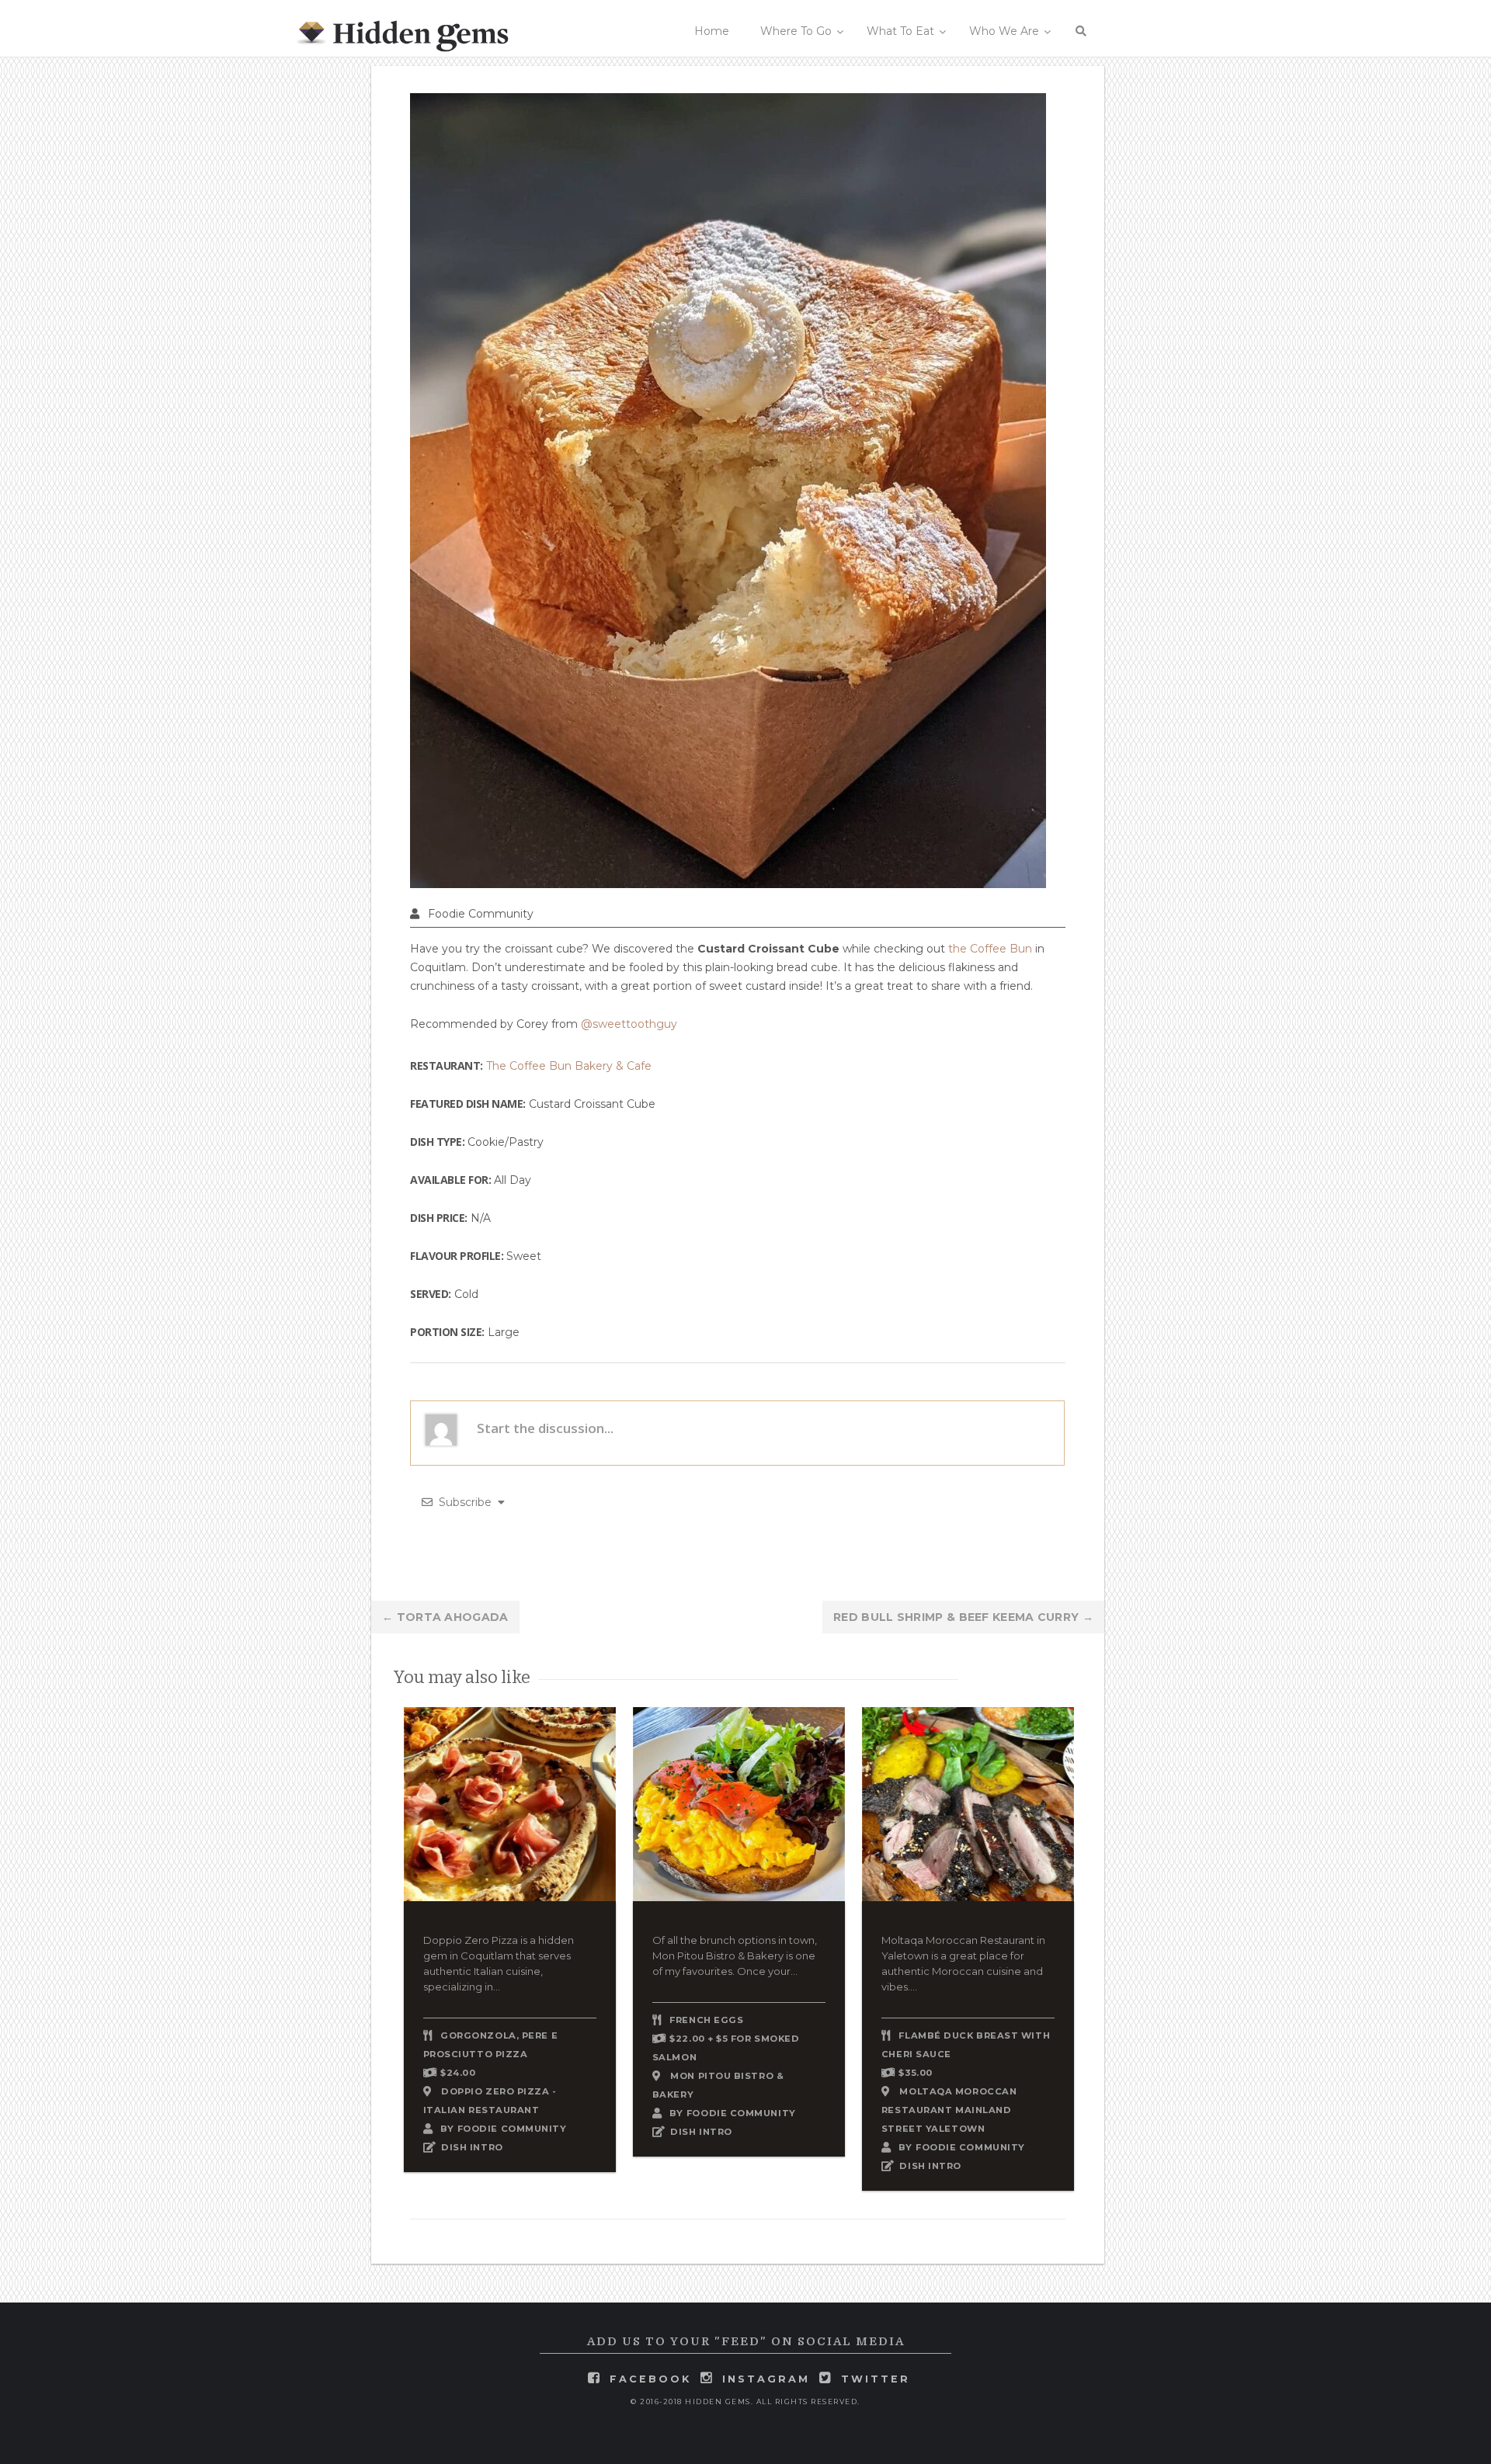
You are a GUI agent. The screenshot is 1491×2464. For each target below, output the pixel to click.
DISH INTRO (472, 2147)
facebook (650, 2379)
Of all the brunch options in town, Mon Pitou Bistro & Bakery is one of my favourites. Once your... (735, 1956)
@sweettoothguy (629, 1024)
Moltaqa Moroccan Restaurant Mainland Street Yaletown (949, 2110)
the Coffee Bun (990, 949)
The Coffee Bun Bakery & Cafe (569, 1066)
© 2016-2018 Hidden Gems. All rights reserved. (745, 2402)
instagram (766, 2379)
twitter (876, 2379)
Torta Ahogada (445, 1617)
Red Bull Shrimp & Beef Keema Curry (963, 1617)
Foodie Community (481, 914)
